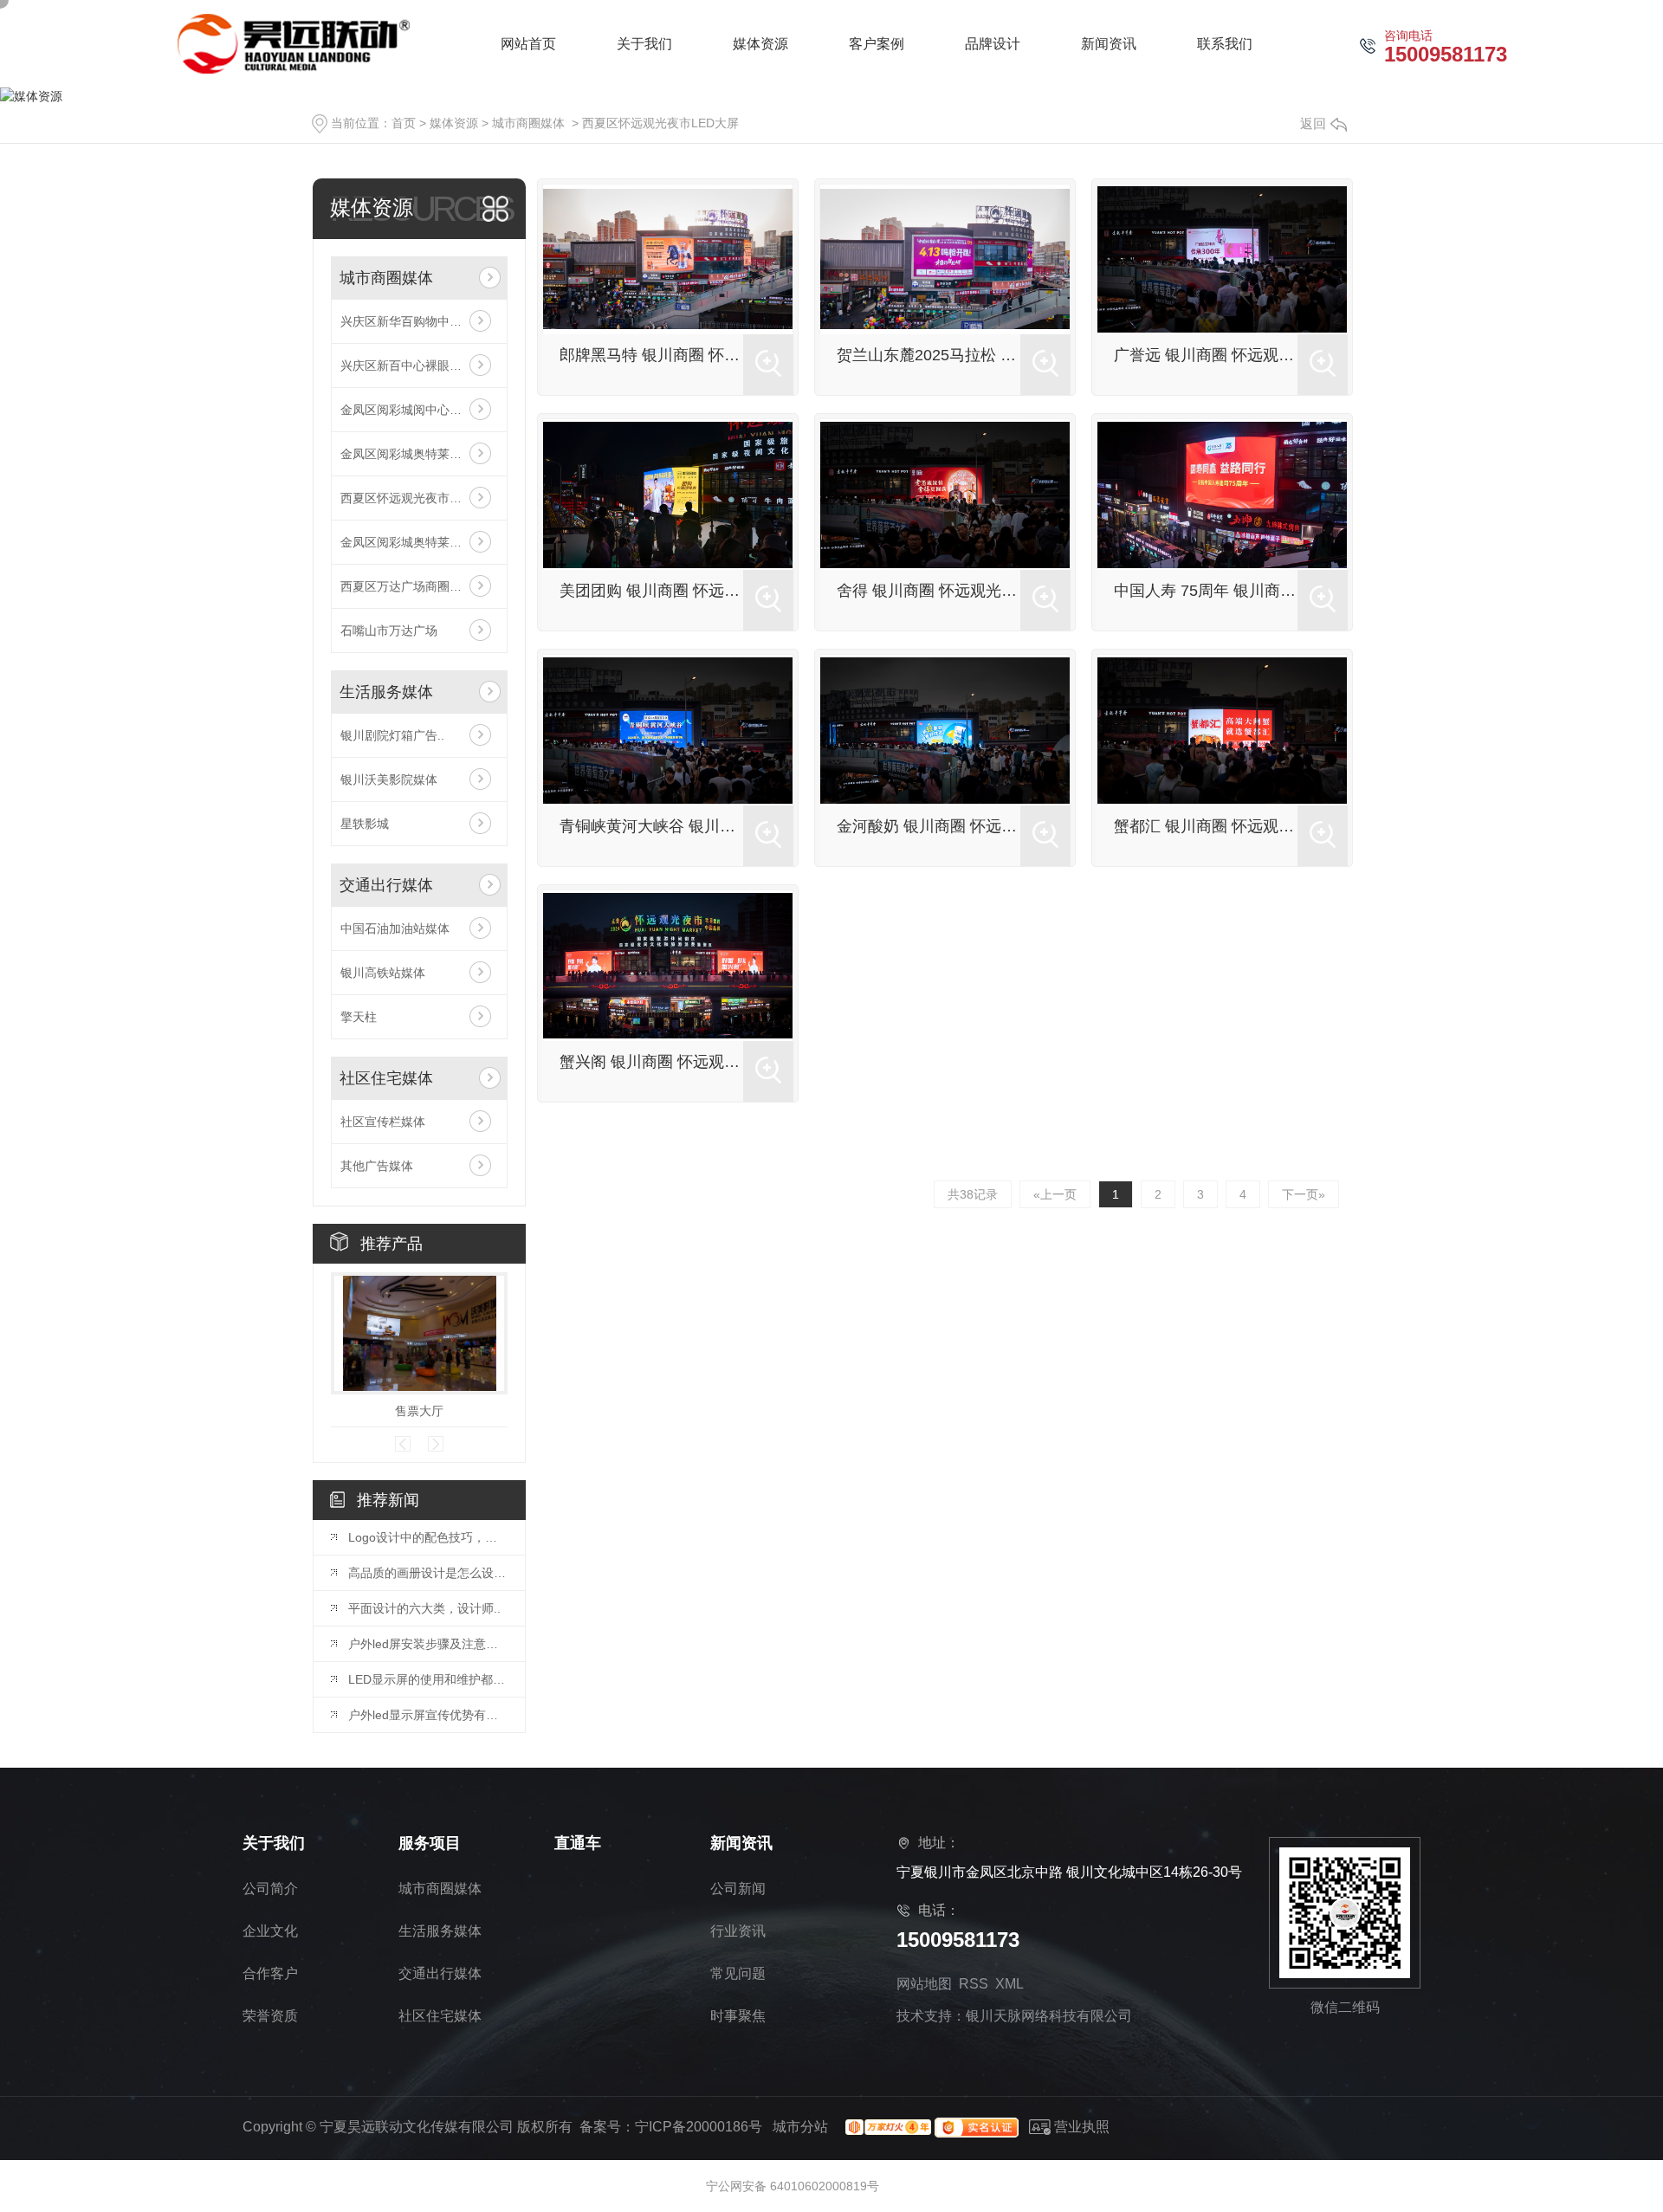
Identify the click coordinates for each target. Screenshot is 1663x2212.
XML (1009, 1984)
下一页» (1304, 1194)
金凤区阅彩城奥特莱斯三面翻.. (419, 542)
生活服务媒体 (386, 692)
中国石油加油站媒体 (395, 928)
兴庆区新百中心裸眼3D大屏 (415, 365)
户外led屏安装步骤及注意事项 (428, 1644)
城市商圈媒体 (528, 123)
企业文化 (270, 1931)
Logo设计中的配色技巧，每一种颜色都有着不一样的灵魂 (428, 1537)
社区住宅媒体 (386, 1078)
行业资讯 (738, 1931)
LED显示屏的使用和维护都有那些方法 (428, 1679)
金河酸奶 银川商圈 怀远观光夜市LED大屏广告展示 (929, 826)
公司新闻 (738, 1889)
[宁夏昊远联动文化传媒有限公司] (294, 44)
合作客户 (270, 1973)
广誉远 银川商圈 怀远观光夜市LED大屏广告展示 (1206, 355)
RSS (974, 1984)
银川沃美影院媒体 (389, 779)
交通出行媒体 (386, 885)
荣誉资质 (270, 2016)
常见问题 (738, 1973)
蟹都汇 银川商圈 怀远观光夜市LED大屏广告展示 (1206, 826)
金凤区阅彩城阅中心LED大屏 (419, 410)
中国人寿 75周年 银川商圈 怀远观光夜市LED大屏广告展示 (1206, 591)
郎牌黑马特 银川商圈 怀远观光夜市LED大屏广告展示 (651, 355)
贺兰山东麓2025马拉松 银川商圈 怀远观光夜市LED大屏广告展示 (929, 355)
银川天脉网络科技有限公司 (1049, 2016)
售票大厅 (419, 1411)
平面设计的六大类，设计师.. (424, 1608)
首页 (404, 123)
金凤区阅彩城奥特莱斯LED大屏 (419, 454)
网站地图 (924, 1984)
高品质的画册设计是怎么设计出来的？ (428, 1573)
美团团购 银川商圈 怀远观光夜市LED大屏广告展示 (651, 591)
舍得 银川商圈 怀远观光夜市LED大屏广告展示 (929, 591)
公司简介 (270, 1889)
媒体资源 (454, 123)
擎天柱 (359, 1017)
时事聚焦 (738, 2016)
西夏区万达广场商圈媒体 (407, 586)
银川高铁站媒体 (383, 973)
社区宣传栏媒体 (383, 1122)
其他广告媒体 (377, 1166)
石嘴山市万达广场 (389, 631)
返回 (1313, 123)
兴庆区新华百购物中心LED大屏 (419, 321)
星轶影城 (365, 824)
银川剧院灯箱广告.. (392, 735)
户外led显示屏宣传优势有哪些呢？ (428, 1715)
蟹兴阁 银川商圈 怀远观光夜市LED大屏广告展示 (651, 1062)
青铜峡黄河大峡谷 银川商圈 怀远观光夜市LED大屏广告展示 (651, 826)
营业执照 (1080, 2127)
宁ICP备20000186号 (699, 2127)
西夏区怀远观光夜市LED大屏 (660, 123)
